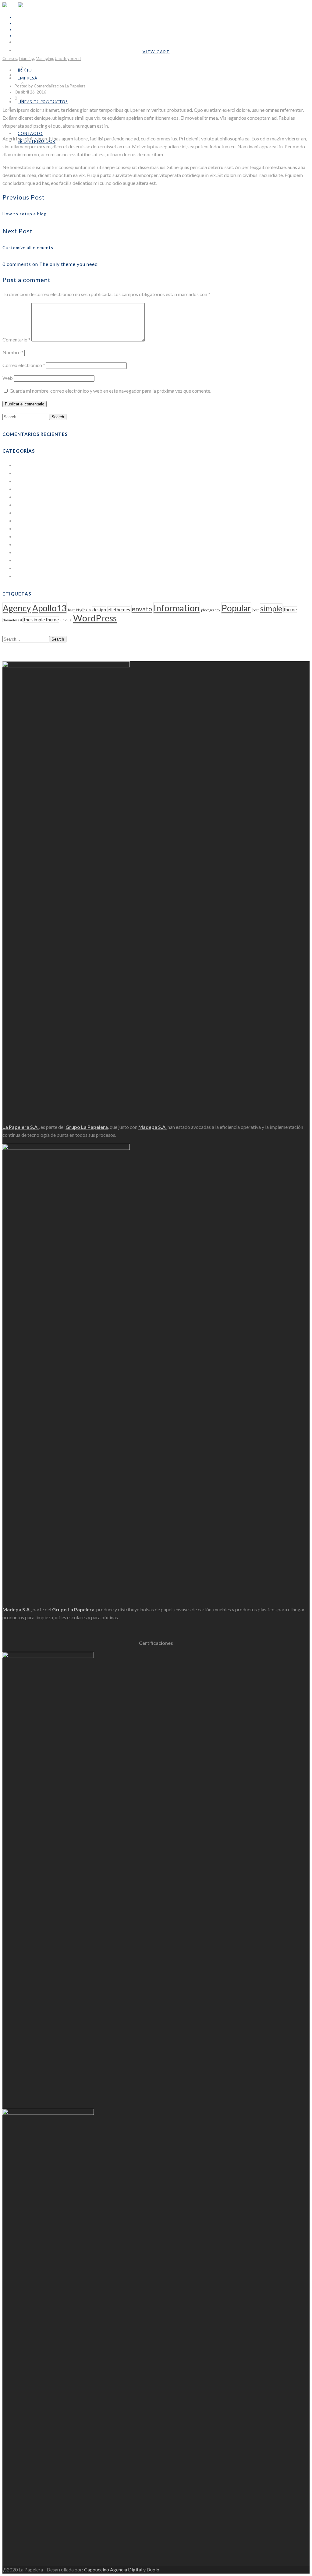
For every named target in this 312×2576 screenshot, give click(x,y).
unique (66, 620)
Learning (26, 58)
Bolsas (22, 465)
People (22, 544)
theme (290, 610)
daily (87, 610)
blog (79, 610)
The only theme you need (56, 72)
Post (19, 552)
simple (271, 608)
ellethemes (119, 610)
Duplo (153, 2569)
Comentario (16, 339)
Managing (44, 58)
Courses (10, 58)
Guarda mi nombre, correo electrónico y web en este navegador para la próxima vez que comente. (110, 391)
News (21, 528)
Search (58, 417)
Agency (17, 608)
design (99, 610)
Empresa (28, 78)
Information (177, 608)
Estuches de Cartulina (37, 497)
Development (29, 489)
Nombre (13, 352)
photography (211, 610)
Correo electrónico (24, 365)
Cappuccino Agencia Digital (113, 2569)
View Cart (156, 52)
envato (142, 609)
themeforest (12, 620)
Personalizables (42, 100)
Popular (236, 608)
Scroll (8, 657)
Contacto (30, 133)
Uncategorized (68, 58)
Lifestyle (24, 512)
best (71, 610)
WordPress (27, 576)
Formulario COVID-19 (48, 67)
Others (22, 536)
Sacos (21, 560)
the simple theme (41, 620)
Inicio (22, 42)
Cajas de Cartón (31, 473)
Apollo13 (49, 608)
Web (8, 378)
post (256, 610)
